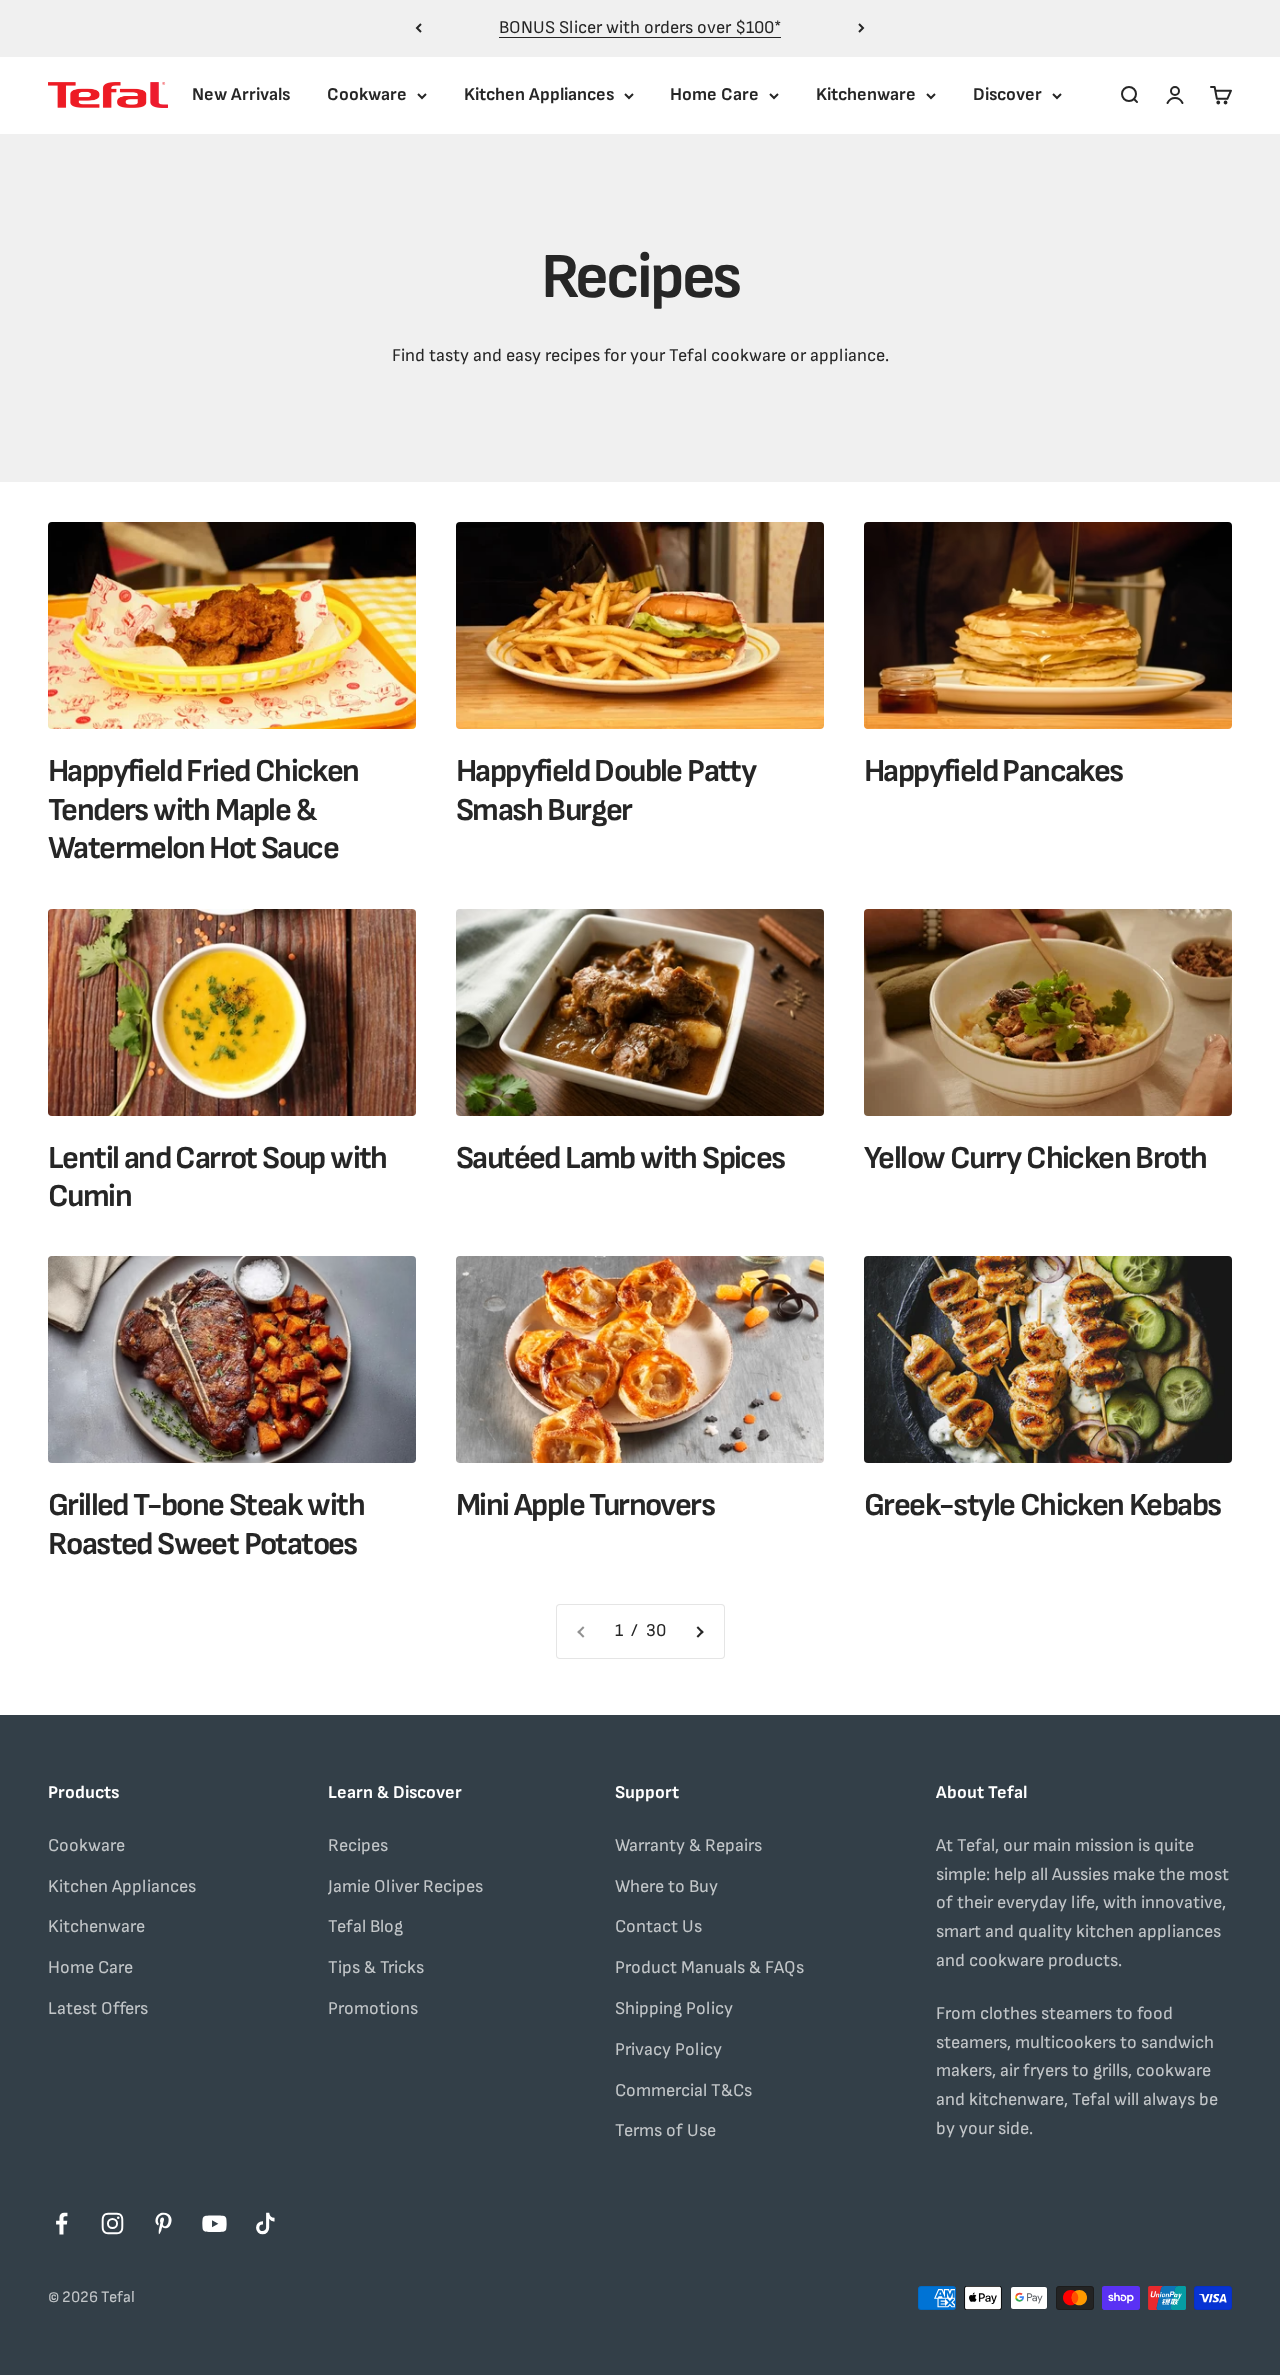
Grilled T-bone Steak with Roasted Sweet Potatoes (206, 1524)
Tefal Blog (365, 1926)
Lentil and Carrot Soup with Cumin (217, 1177)
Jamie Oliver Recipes (405, 1886)
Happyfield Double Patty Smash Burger (605, 790)
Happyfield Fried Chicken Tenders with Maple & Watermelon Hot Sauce (203, 810)
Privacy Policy (668, 2049)
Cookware (367, 94)
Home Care (714, 94)
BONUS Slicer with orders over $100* (640, 27)
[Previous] (418, 28)
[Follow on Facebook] (61, 2223)
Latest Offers (98, 2008)
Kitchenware (866, 94)
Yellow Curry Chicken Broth (1035, 1158)
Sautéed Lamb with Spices (620, 1158)
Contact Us (658, 1926)
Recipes (358, 1845)
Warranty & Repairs (688, 1845)
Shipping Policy (674, 2008)
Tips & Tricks (376, 1967)
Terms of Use (665, 2130)
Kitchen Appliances (539, 94)
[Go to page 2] (699, 1631)
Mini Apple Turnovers (585, 1505)
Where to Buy (666, 1886)
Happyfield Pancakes (993, 771)
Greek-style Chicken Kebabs (1042, 1505)
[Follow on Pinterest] (163, 2223)
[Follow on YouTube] (214, 2223)
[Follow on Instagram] (112, 2223)
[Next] (861, 28)
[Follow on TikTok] (265, 2223)
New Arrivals (241, 94)
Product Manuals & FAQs (709, 1967)
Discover (1007, 94)
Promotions (373, 2008)
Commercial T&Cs (683, 2090)
